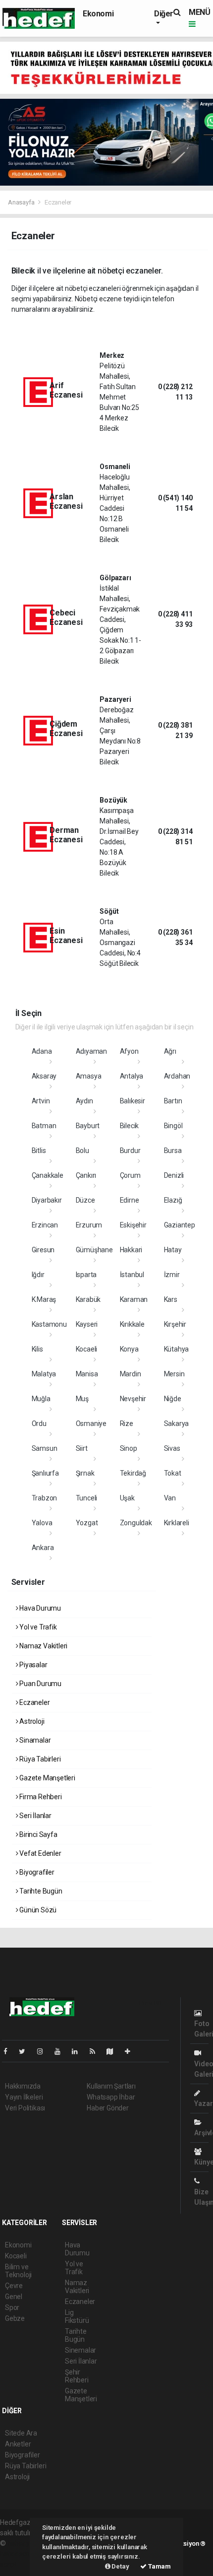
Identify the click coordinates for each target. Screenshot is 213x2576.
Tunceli (87, 1498)
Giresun (43, 1250)
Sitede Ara (21, 2433)
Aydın (84, 1101)
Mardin (131, 1374)
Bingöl (173, 1126)
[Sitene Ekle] (132, 2051)
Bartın (173, 1101)
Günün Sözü (37, 1910)
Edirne (130, 1200)
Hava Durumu (39, 1608)
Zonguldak (136, 1523)
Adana (42, 1051)
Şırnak (85, 1473)
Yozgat (87, 1523)
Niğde (173, 1399)
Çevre (14, 2286)
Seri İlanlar (35, 1816)
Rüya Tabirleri (39, 1759)
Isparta (86, 1275)
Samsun (45, 1448)
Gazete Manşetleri (47, 1778)
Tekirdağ (133, 1473)
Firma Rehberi (40, 1797)
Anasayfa (22, 202)
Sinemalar (80, 2350)
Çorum (130, 1175)
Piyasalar (32, 1665)
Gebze (15, 2318)
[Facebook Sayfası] (9, 2051)
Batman (44, 1126)
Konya (129, 1349)
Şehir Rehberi (77, 2376)
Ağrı (170, 1051)
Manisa (87, 1374)
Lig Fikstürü (77, 2316)
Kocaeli (87, 1349)
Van (170, 1498)
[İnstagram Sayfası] (44, 2051)
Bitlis (39, 1151)
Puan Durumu (40, 1684)
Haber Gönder (108, 2108)
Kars (171, 1299)
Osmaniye (91, 1424)
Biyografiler (36, 1872)
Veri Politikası (25, 2108)
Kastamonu (49, 1324)
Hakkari (131, 1250)
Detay (120, 2566)
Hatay (173, 1250)
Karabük (88, 1299)
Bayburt (88, 1126)
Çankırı (86, 1175)
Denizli (174, 1175)
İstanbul (132, 1275)
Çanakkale (48, 1175)
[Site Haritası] (114, 2051)
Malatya (44, 1374)
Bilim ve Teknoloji (18, 2271)
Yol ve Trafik (37, 1627)
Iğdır (38, 1275)
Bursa (173, 1151)
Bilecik (130, 1126)
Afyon (129, 1051)
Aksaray (44, 1076)
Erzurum (89, 1225)
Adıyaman (91, 1051)
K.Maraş (44, 1299)
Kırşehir (175, 1324)
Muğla (41, 1399)
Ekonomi (98, 14)
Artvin (41, 1101)
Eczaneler (34, 1702)
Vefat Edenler (39, 1853)
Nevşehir (133, 1399)
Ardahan (177, 1076)
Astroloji (31, 1721)
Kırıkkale (132, 1324)
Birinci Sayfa (37, 1834)
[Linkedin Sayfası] (79, 2051)
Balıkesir (133, 1101)
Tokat (173, 1473)
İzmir (172, 1275)
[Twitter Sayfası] (26, 2051)
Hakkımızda (23, 2086)
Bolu (82, 1151)
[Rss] (96, 2051)
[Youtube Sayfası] (61, 2051)
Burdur (130, 1151)
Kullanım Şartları (111, 2086)
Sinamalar (34, 1740)
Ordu (39, 1424)
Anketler (18, 2444)
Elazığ (173, 1200)
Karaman (134, 1299)
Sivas (172, 1448)
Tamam (159, 2566)
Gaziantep (180, 1225)
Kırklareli (177, 1523)
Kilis (37, 1349)
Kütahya (177, 1349)
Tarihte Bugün (40, 1891)
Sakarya (177, 1424)
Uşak (127, 1498)
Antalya (132, 1076)
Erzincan (45, 1225)
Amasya (89, 1076)
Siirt (82, 1448)
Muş (82, 1399)
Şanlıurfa (45, 1473)
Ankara (43, 1548)
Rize (127, 1424)
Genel (14, 2297)
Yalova (42, 1523)
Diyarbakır (47, 1200)
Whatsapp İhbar (111, 2097)
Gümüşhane (94, 1250)
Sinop (129, 1448)
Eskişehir (133, 1225)
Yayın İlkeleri (24, 2097)
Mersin (174, 1374)
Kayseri (87, 1324)
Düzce (85, 1200)
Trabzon (45, 1498)
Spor (12, 2307)
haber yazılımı (28, 2543)
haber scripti (19, 2554)
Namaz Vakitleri (43, 1646)
